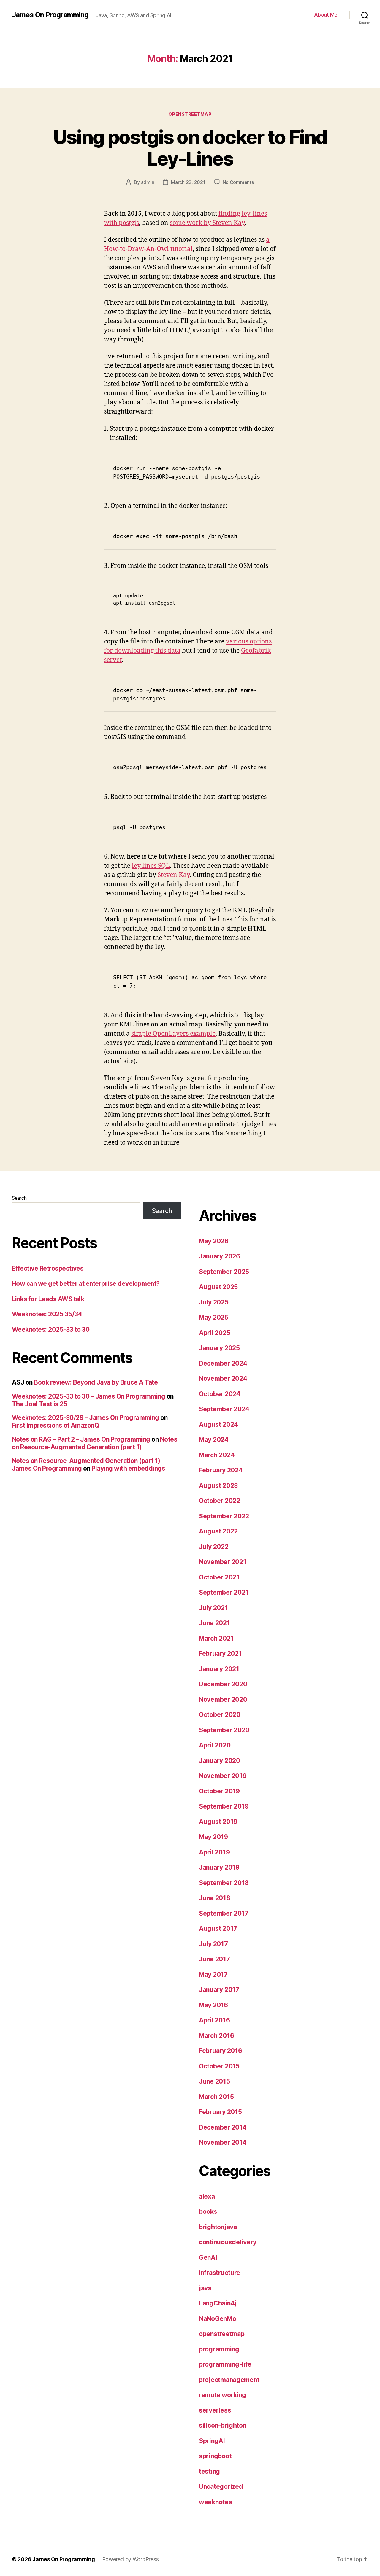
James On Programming (50, 15)
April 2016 (214, 2020)
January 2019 (219, 1867)
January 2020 (220, 1761)
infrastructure (220, 2273)
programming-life (225, 2364)
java (205, 2288)
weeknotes (216, 2502)
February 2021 (220, 1653)
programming (219, 2349)
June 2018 (215, 1898)
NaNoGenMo (218, 2319)
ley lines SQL (151, 866)
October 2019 (219, 1791)
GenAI (208, 2258)
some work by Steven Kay (207, 223)
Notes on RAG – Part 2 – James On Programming (81, 1439)
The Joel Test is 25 (39, 1404)
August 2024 (218, 1424)
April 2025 (214, 1333)
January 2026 (220, 1256)
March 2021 (216, 1638)
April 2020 (215, 1745)
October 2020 (220, 1715)
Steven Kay (174, 875)
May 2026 (214, 1241)
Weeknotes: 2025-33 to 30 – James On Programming (88, 1396)
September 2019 (224, 1806)
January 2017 (219, 1990)
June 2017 (214, 1959)
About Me (326, 15)
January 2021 (219, 1669)
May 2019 (213, 1837)
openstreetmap (190, 114)
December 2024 (223, 1363)
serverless (215, 2410)
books (208, 2212)
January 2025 (219, 1348)
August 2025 (218, 1287)
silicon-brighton (223, 2425)
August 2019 (218, 1822)
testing (209, 2471)
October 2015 (219, 2066)
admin (148, 182)
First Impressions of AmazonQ (55, 1425)
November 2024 (223, 1378)
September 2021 (224, 1592)
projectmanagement (229, 2380)
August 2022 (218, 1531)
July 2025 (214, 1302)
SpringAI (212, 2441)
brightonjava (218, 2227)
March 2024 (217, 1455)
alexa (207, 2196)
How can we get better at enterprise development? (86, 1284)
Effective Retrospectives (48, 1268)
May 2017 (213, 1974)
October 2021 (219, 1577)
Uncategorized (221, 2487)
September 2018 (224, 1883)
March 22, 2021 (188, 182)
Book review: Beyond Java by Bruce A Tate (96, 1382)
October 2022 (220, 1501)
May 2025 (214, 1317)
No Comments (238, 182)
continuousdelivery (228, 2242)
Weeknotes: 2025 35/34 (47, 1314)
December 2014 (223, 2127)
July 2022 (214, 1547)
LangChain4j (218, 2303)
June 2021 (214, 1623)
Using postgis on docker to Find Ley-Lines (190, 148)
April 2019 (214, 1852)
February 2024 (221, 1470)
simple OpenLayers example (173, 1034)
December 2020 (223, 1684)
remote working (223, 2395)
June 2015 (214, 2081)
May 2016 (213, 2005)
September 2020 (224, 1730)
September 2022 (224, 1516)
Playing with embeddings (128, 1468)
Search (19, 1198)
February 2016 (221, 2051)
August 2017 (218, 1929)
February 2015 (220, 2112)
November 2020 (223, 1699)
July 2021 (213, 1608)
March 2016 (216, 2036)
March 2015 (216, 2097)
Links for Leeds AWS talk (48, 1299)
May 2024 (214, 1440)
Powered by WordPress (130, 2559)
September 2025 (224, 1272)
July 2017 (213, 1944)
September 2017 (224, 1913)
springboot (215, 2456)
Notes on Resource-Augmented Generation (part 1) (95, 1443)
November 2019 (223, 1776)
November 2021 (223, 1562)
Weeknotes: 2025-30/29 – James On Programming (85, 1418)
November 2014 (223, 2142)
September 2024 (224, 1409)
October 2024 (220, 1394)
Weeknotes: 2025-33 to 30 (51, 1330)
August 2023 (218, 1486)
